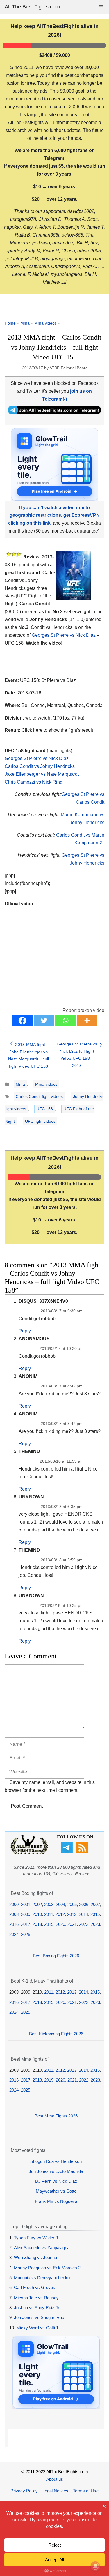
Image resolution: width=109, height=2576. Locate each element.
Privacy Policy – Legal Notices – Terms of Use (54, 2491)
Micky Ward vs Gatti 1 (37, 2328)
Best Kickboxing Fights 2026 (56, 2034)
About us (55, 2479)
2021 (72, 1924)
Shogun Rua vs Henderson (56, 2161)
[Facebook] (22, 1021)
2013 (72, 1914)
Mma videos (45, 323)
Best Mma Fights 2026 (56, 2116)
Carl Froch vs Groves (35, 2287)
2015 (95, 1914)
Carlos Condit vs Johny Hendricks (40, 766)
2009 (26, 1914)
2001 (26, 1904)
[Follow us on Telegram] (68, 1852)
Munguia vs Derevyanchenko (42, 2278)
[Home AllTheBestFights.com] (29, 1853)
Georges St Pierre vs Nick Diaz (64, 635)
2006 (84, 1904)
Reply (25, 1331)
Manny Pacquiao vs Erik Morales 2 (47, 2268)
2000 (14, 1904)
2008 (14, 1914)
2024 (14, 1934)
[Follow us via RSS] (83, 1852)
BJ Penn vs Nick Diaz (56, 2181)
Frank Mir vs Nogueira (56, 2201)
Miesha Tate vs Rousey (36, 2298)
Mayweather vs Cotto (56, 2191)
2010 (37, 1914)
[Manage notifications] (95, 2566)
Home (10, 323)
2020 (60, 1924)
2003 (49, 1904)
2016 (14, 1924)
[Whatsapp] (65, 1021)
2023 (95, 1924)
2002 (37, 1904)
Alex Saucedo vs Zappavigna (42, 2248)
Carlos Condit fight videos (39, 1096)
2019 (49, 1924)
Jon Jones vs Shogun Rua (39, 2317)
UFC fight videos (40, 1121)
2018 (37, 1924)
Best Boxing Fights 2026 (56, 1956)
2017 (26, 1924)
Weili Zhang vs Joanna (35, 2257)
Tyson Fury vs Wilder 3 (36, 2238)
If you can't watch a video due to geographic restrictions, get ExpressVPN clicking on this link (54, 515)
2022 (84, 1924)
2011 (49, 1914)
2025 (26, 1934)
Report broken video (83, 1010)
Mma (25, 323)
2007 (95, 1904)
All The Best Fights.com (32, 7)
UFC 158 (45, 1109)
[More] (87, 1021)
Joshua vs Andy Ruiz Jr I (38, 2308)
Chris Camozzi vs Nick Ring (34, 782)
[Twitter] (44, 1021)
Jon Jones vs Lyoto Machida (56, 2171)
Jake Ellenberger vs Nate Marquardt (42, 774)
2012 (60, 1914)
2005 (72, 1904)
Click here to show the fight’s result (49, 730)
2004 (60, 1904)
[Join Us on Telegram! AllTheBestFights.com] (54, 412)
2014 (83, 1914)
